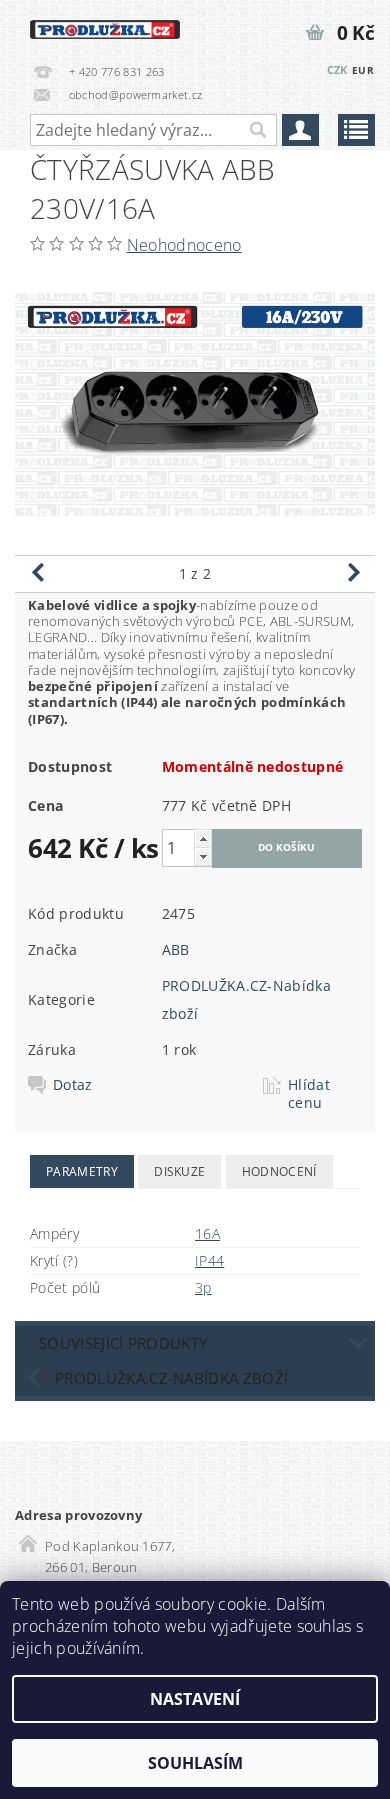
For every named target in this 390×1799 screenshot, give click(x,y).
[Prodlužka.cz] (105, 26)
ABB (176, 949)
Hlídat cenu (309, 1094)
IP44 (209, 1260)
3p (203, 1287)
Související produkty (123, 1343)
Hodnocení (279, 1171)
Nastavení (195, 1699)
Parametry (82, 1171)
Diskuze (179, 1171)
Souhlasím (195, 1763)
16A (207, 1233)
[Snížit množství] (203, 856)
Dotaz (73, 1085)
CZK (337, 69)
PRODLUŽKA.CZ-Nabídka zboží (171, 1378)
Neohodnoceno (184, 245)
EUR (363, 70)
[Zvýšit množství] (203, 838)
